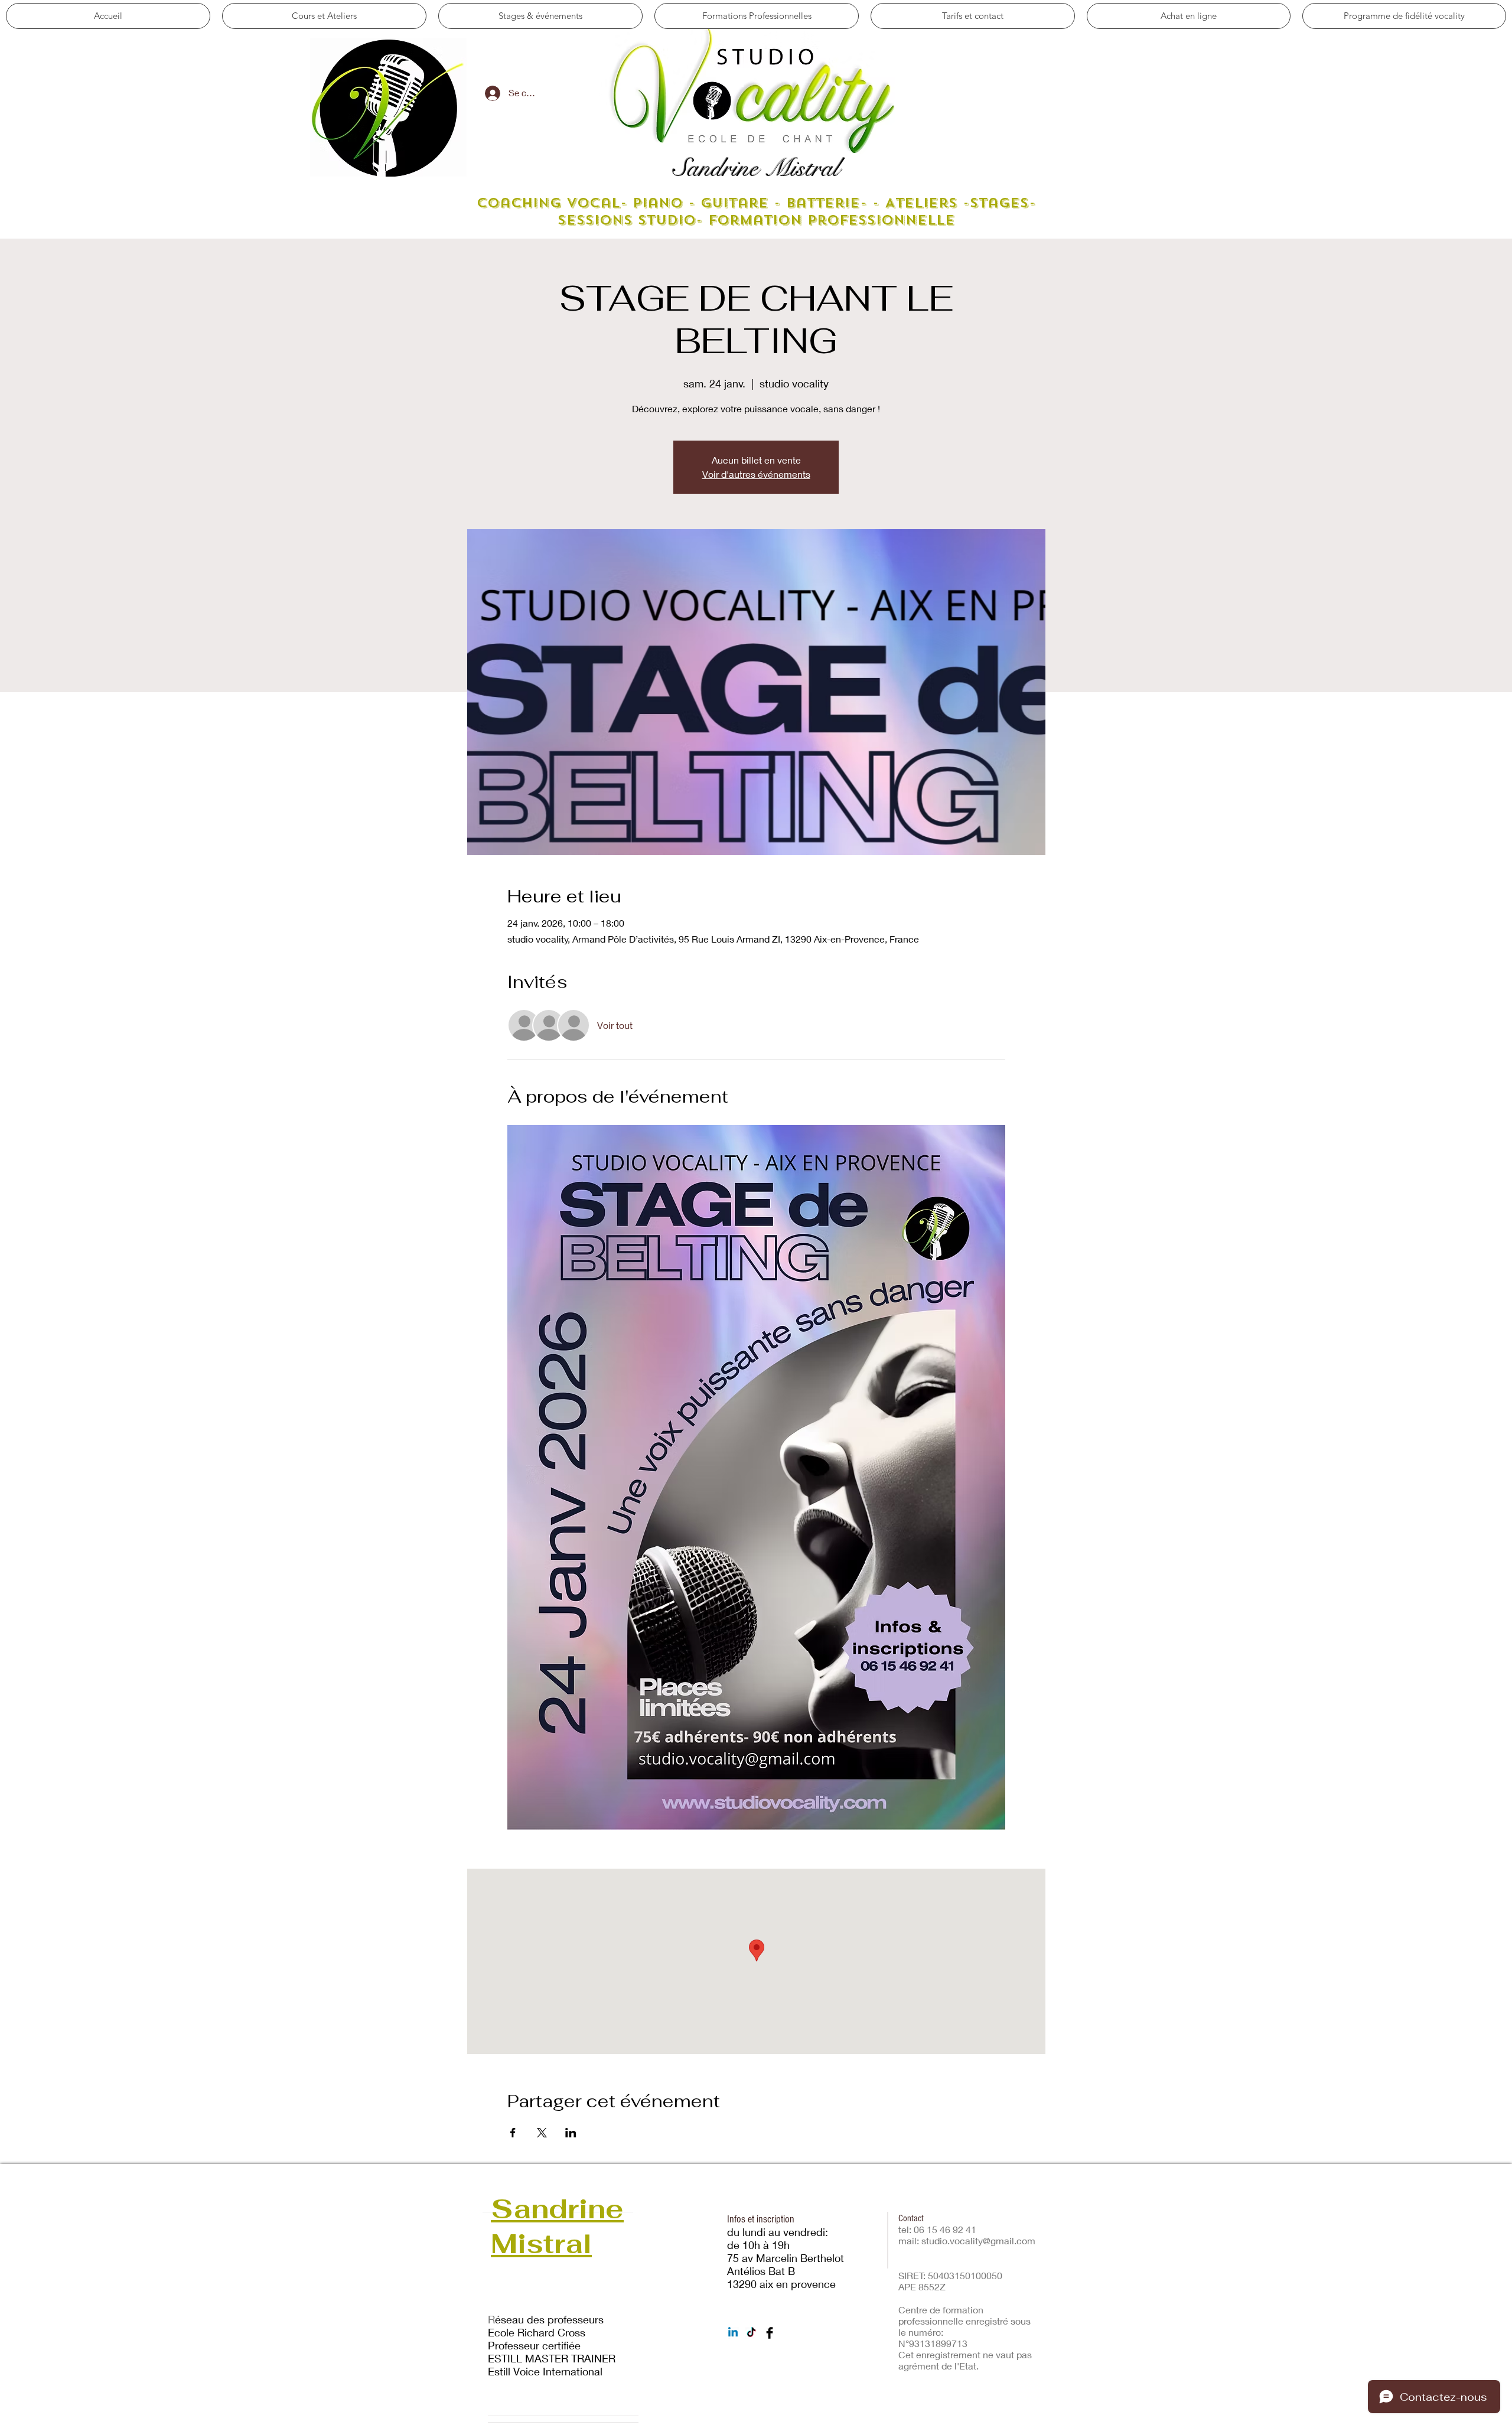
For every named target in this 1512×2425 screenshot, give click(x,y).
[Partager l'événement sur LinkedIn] (571, 2133)
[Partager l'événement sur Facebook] (513, 2133)
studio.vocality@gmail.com (978, 2240)
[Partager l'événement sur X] (542, 2133)
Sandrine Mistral (756, 168)
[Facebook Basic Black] (770, 2333)
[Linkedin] (733, 2333)
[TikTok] (751, 2333)
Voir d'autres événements (756, 474)
